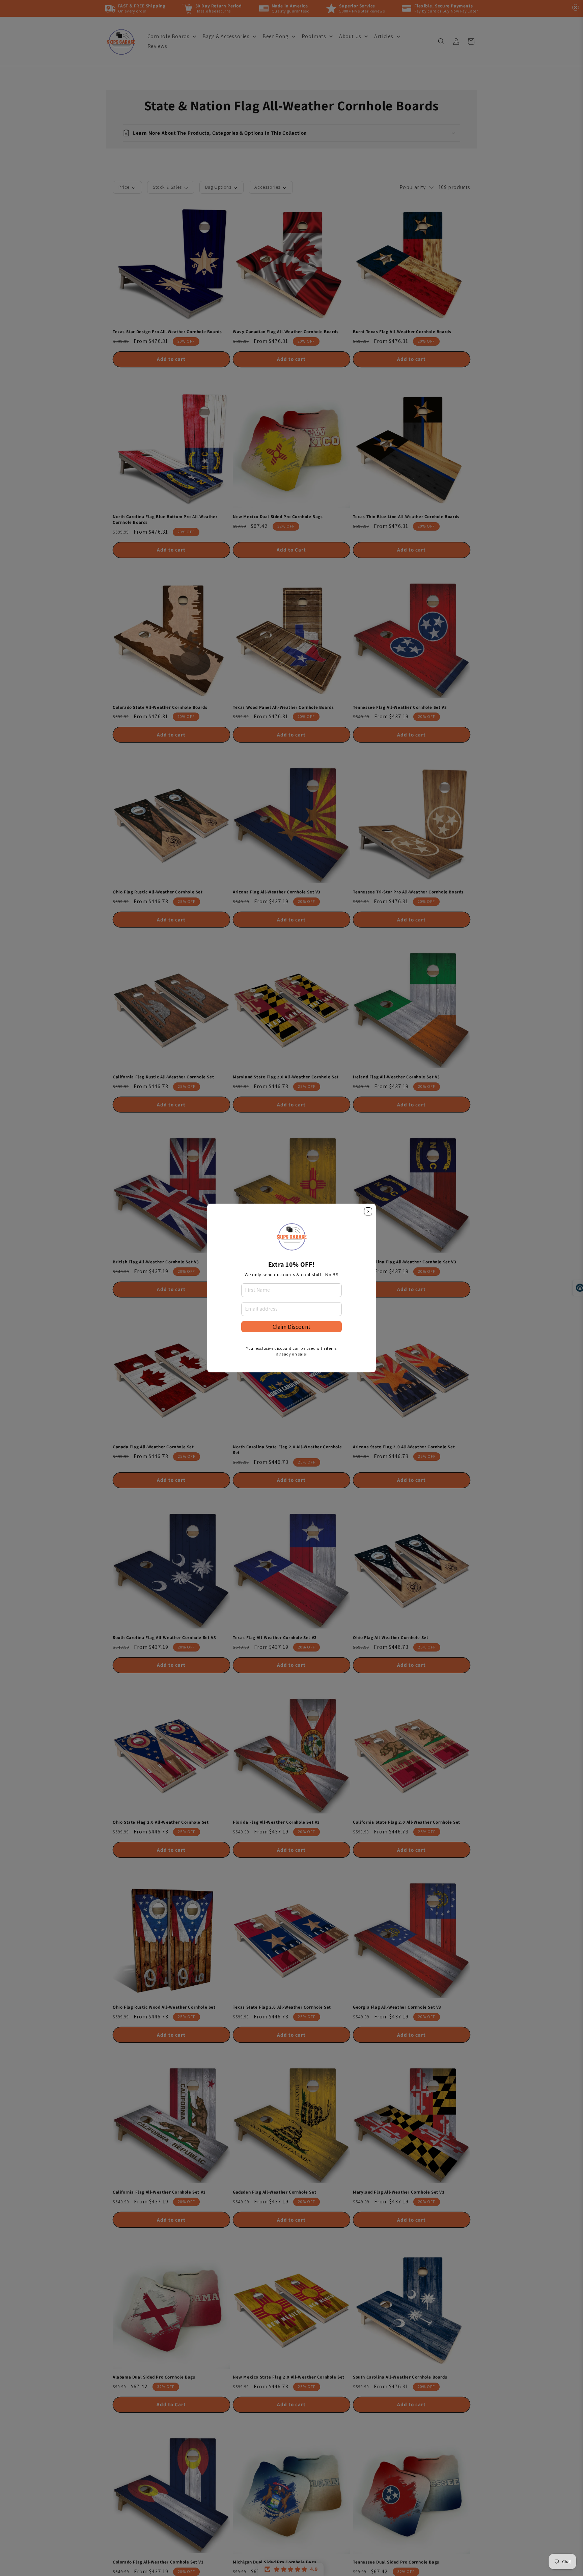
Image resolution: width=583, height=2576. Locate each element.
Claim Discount (291, 1327)
